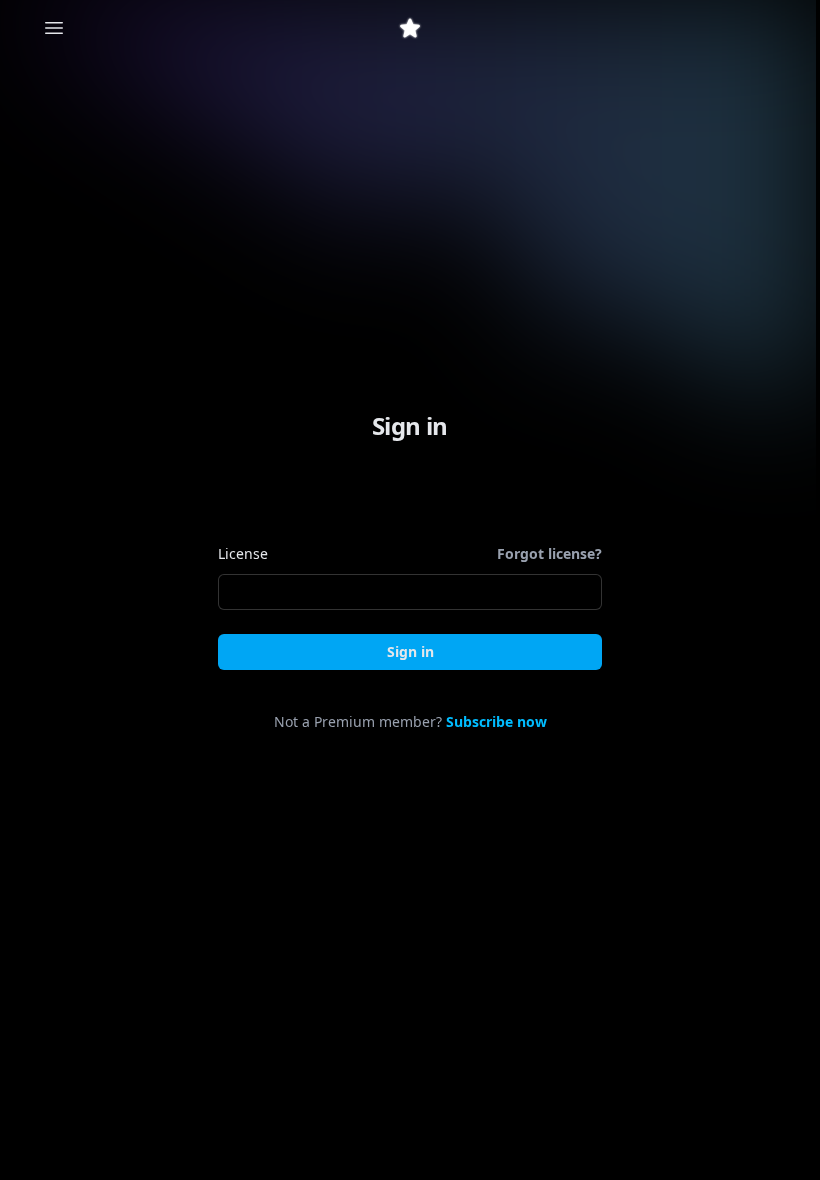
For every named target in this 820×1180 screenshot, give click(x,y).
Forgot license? (549, 553)
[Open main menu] (54, 28)
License (243, 553)
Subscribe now (496, 721)
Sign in (410, 651)
